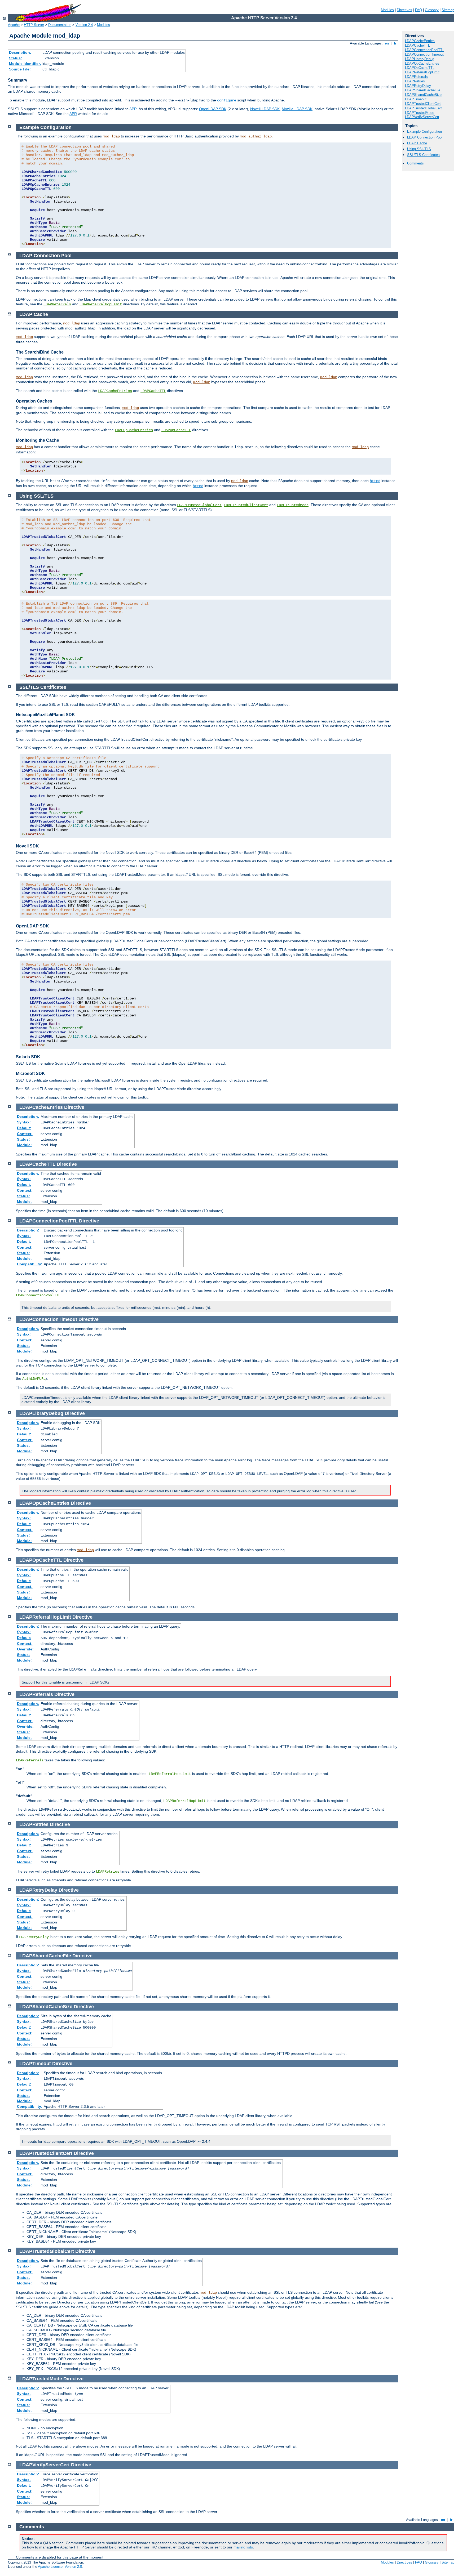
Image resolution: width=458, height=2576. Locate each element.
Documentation (60, 25)
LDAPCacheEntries (420, 41)
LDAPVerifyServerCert (422, 117)
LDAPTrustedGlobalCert (423, 108)
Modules (387, 10)
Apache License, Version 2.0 (60, 2567)
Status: (16, 58)
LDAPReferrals (416, 77)
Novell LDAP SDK (265, 109)
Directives (404, 10)
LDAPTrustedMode (420, 113)
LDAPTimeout (416, 99)
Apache (14, 25)
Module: (24, 1145)
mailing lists (243, 2547)
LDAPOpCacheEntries (422, 63)
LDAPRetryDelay (418, 86)
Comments (415, 163)
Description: (20, 52)
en (387, 43)
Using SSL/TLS (419, 149)
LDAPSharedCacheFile (423, 90)
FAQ (419, 10)
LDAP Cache (417, 143)
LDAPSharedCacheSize (423, 95)
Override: (25, 1649)
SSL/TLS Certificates (423, 155)
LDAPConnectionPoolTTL (425, 50)
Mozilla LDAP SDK (297, 109)
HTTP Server (34, 25)
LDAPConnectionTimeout (424, 54)
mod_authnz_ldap (256, 136)
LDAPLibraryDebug (420, 59)
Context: (25, 1134)
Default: (24, 1128)
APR (133, 109)
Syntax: (24, 1122)
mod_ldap (111, 136)
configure (227, 100)
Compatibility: (30, 1264)
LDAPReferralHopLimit (422, 72)
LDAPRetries (415, 81)
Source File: (20, 69)
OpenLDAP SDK (213, 109)
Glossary (432, 10)
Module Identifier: (25, 64)
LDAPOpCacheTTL (420, 68)
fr (395, 43)
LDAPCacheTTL (417, 45)
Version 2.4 (84, 25)
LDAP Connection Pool (425, 137)
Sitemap (448, 10)
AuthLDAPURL (34, 1379)
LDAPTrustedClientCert (423, 104)
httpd (375, 481)
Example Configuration (424, 131)
